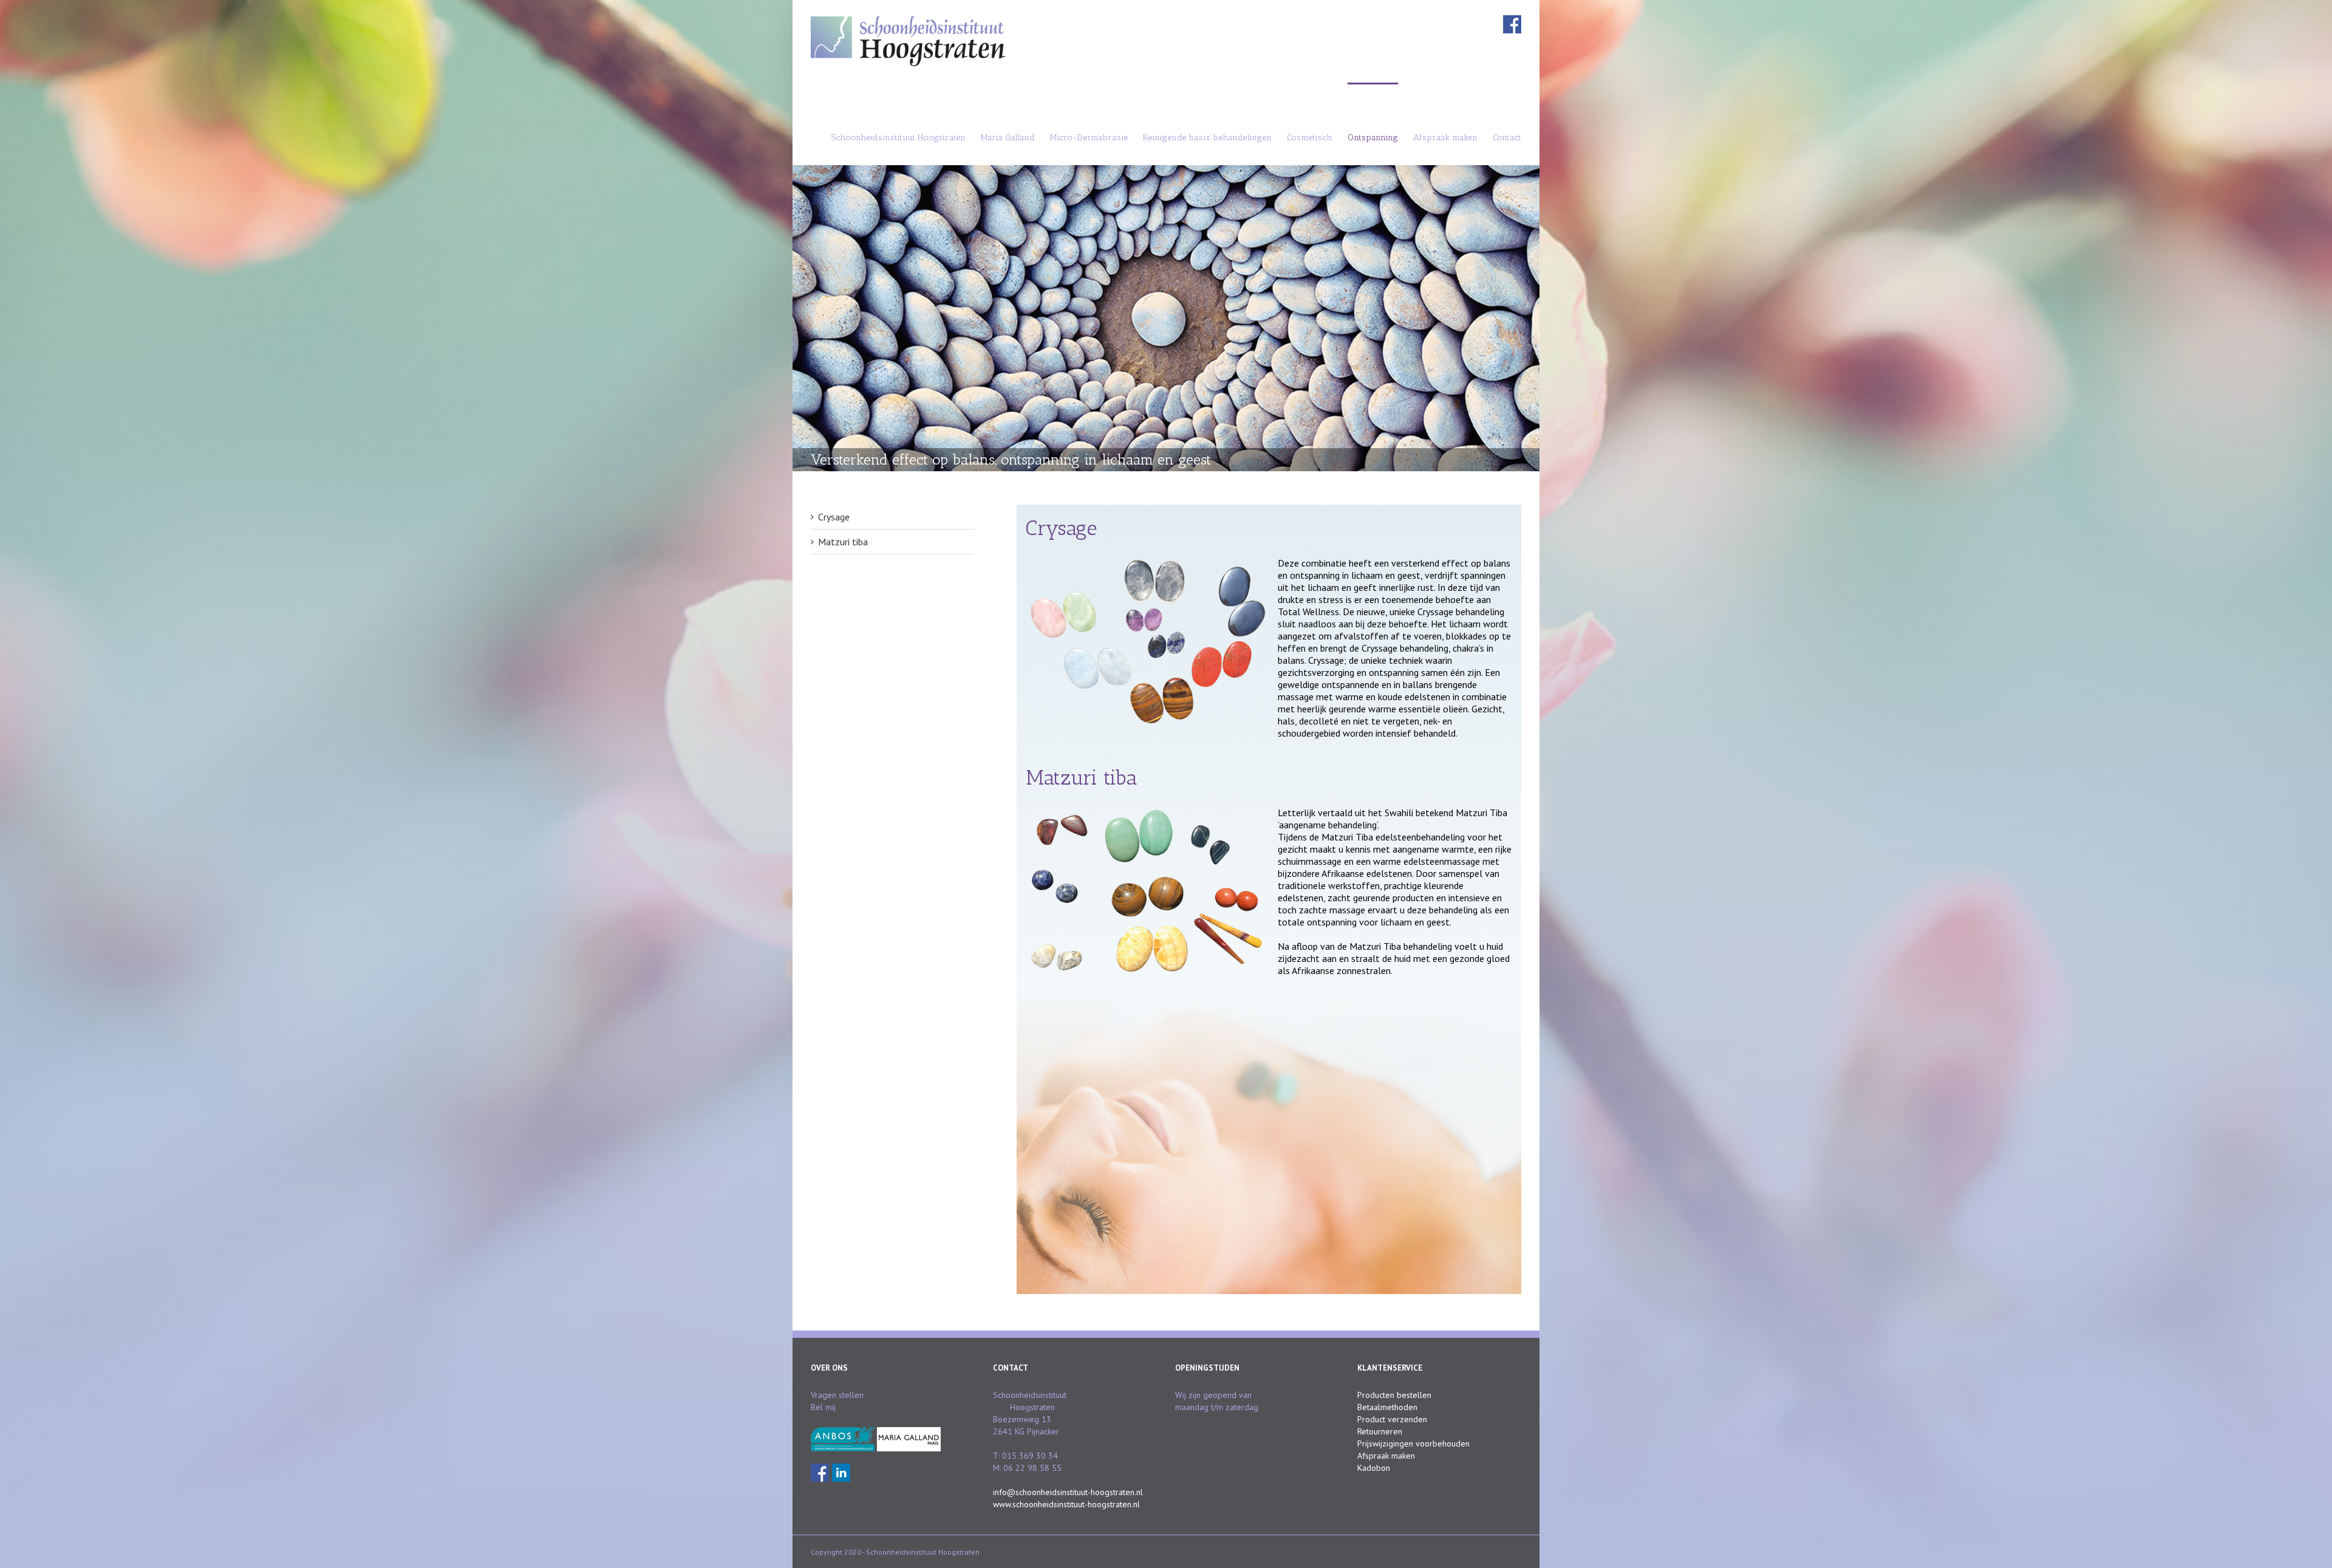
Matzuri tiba (843, 542)
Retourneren (1380, 1431)
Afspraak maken (1445, 138)
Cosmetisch (1310, 138)
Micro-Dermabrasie (1089, 138)
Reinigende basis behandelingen (1207, 138)
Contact (1507, 138)
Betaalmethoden (1387, 1407)
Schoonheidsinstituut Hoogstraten (898, 138)
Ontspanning (1373, 138)
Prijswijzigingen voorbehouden (1413, 1444)
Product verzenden (1392, 1419)
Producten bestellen (1394, 1395)
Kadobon (1374, 1468)
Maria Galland (1008, 138)
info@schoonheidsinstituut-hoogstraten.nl (1068, 1492)
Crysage (834, 517)
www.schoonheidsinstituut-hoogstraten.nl (1066, 1504)
